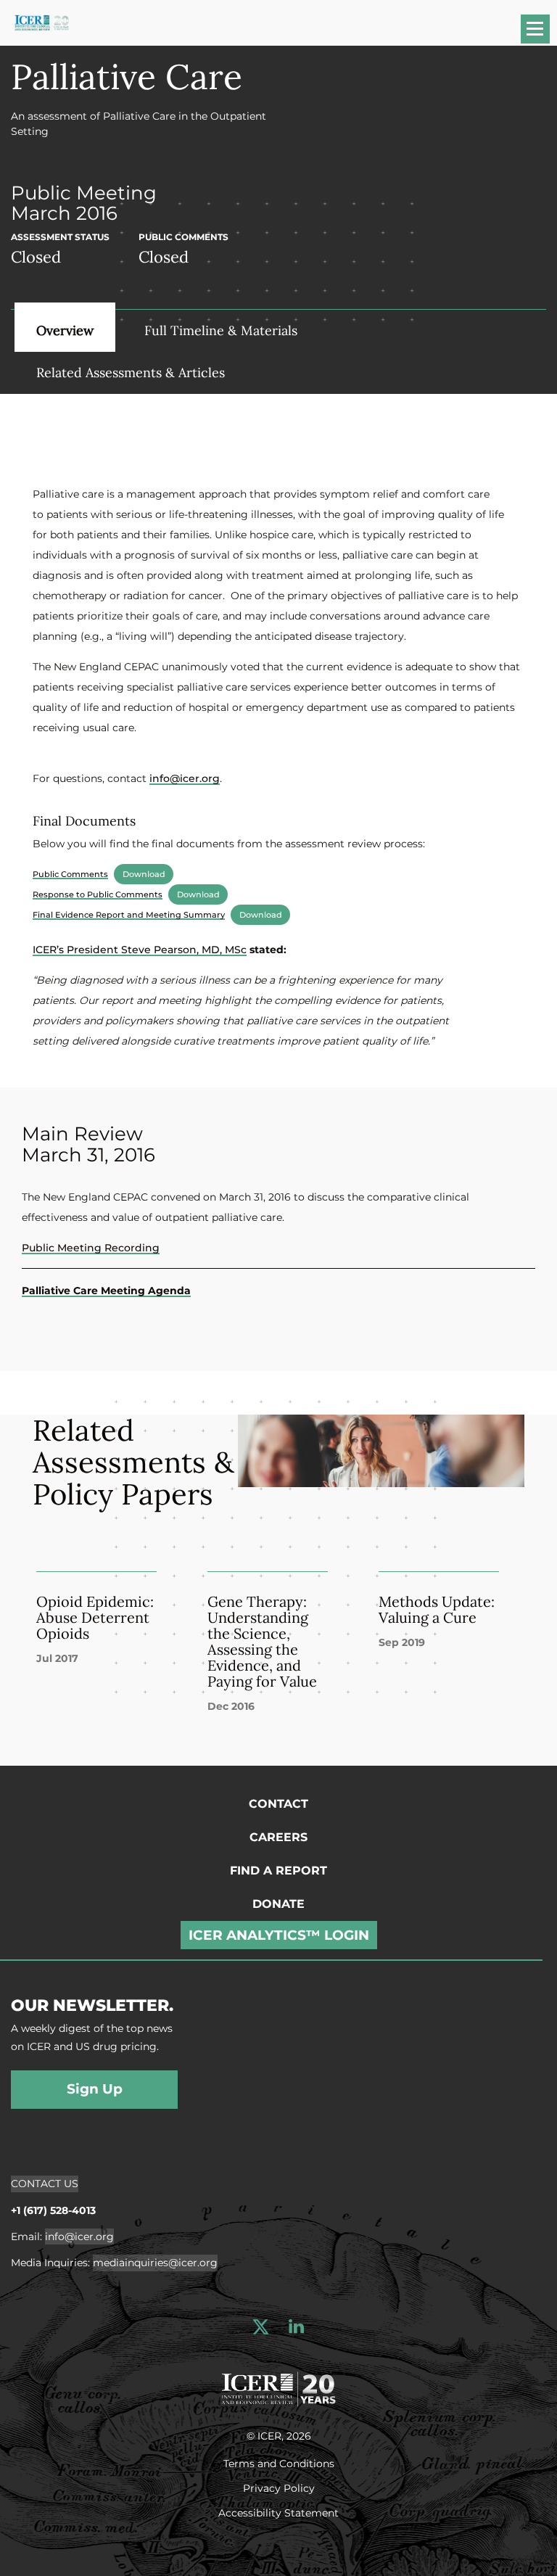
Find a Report (278, 1871)
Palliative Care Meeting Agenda (106, 1291)
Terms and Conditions (279, 2463)
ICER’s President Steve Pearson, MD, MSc (140, 950)
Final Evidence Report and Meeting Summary (129, 915)
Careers (278, 1837)
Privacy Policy (279, 2487)
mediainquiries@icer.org (155, 2263)
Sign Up (95, 2089)
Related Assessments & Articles (131, 373)
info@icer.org (185, 778)
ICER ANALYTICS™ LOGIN (279, 1935)
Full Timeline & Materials (221, 330)
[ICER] (278, 2387)
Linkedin (296, 2327)
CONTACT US (45, 2184)
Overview (65, 330)
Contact (278, 1804)
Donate (278, 1904)
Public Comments (70, 874)
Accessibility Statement (278, 2512)
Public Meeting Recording (91, 1248)
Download (144, 874)
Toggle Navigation (542, 34)
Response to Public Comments (98, 894)
